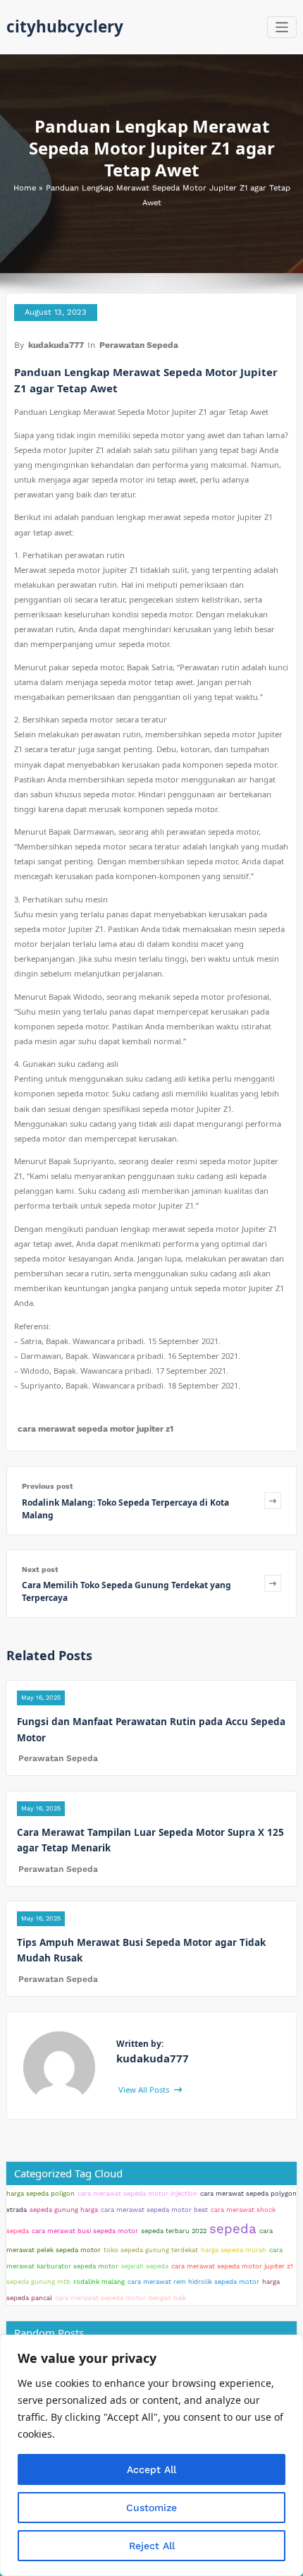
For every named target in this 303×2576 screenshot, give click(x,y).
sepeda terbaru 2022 (174, 2231)
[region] (151, 2455)
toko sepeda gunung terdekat (151, 2250)
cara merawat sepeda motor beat (154, 2209)
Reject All (152, 2546)
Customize (151, 2508)
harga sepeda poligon (41, 2193)
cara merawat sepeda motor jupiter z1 (95, 1429)
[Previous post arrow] (273, 1500)
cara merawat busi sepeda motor (85, 2231)
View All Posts (145, 2090)
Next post (40, 1570)
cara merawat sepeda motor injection (137, 2193)
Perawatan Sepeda (139, 345)
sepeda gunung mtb (38, 2281)
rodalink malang (99, 2281)
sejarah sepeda (145, 2266)
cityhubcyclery (65, 26)
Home (25, 188)
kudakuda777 (56, 345)
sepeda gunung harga (64, 2209)
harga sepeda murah (234, 2250)
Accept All (151, 2469)
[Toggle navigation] (282, 27)
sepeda (233, 2229)
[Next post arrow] (273, 1584)
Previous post (48, 1486)
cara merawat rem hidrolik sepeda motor (193, 2281)
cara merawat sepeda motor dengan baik (120, 2298)
